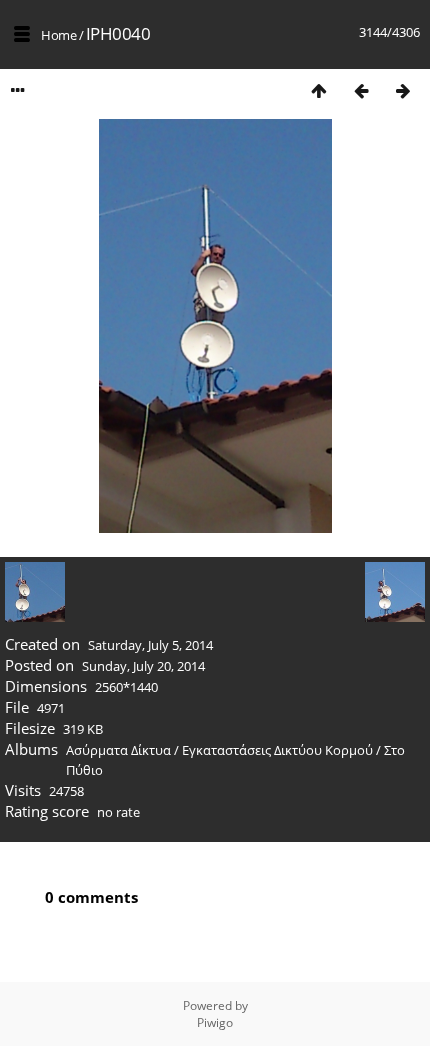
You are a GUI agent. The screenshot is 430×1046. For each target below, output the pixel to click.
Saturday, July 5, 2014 (150, 645)
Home (58, 35)
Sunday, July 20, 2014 (143, 666)
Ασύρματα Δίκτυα (118, 750)
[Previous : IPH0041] (361, 90)
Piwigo (215, 1022)
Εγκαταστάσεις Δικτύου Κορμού (277, 750)
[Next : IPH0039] (403, 90)
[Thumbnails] (319, 90)
